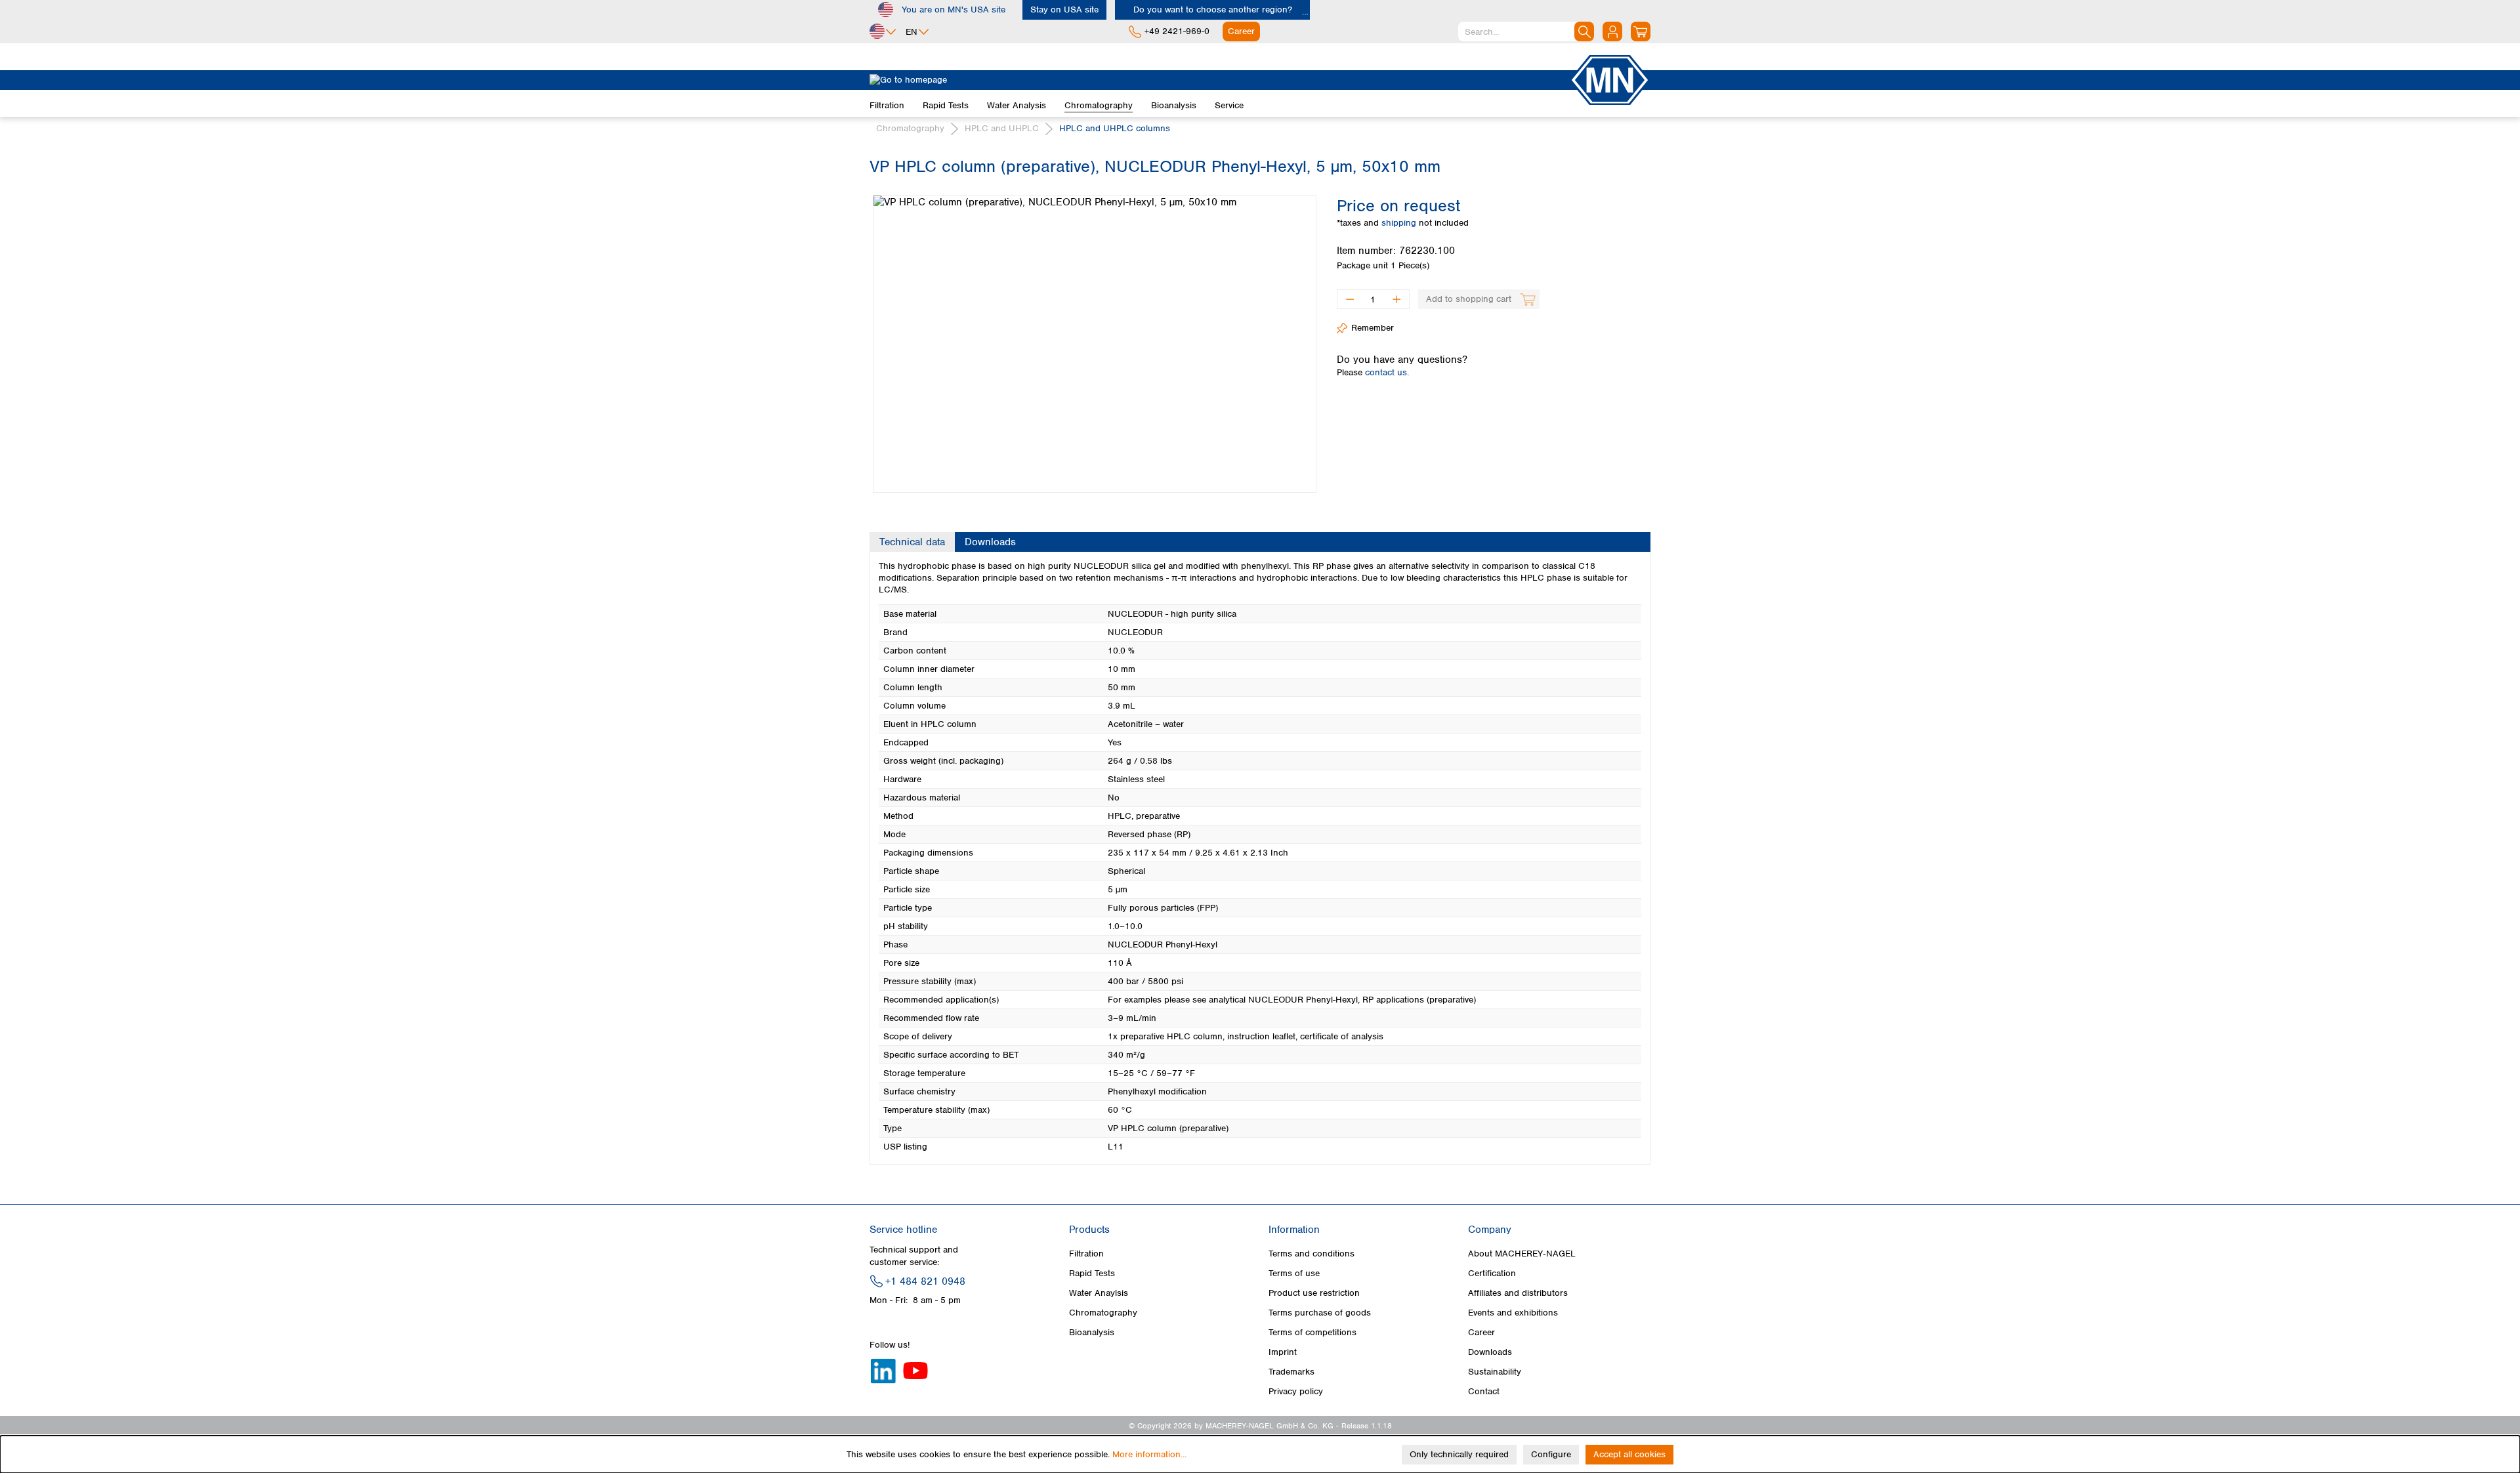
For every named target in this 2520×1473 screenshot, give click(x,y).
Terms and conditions (1312, 1254)
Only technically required (1459, 1454)
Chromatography (1103, 1313)
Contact (1484, 1391)
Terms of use (1294, 1273)
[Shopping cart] (1641, 31)
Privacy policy (1296, 1391)
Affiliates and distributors (1518, 1293)
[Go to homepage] (1219, 80)
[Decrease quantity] (1350, 299)
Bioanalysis (1092, 1332)
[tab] (912, 542)
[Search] (1584, 31)
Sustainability (1495, 1372)
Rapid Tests (1092, 1273)
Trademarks (1291, 1372)
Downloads (1490, 1352)
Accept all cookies (1629, 1454)
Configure (1551, 1454)
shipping (1400, 223)
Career (1481, 1332)
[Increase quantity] (1397, 299)
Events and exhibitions (1513, 1313)
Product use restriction (1314, 1293)
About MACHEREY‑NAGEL (1522, 1254)
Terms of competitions (1312, 1332)
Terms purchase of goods (1320, 1313)
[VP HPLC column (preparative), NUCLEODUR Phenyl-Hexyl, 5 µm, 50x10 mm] (1095, 344)
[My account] (1612, 31)
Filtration (1086, 1254)
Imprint (1283, 1352)
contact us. (1387, 372)
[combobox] (1526, 31)
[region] (1093, 334)
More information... (1149, 1454)
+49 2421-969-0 (1177, 31)
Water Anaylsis (1099, 1293)
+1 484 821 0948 (925, 1281)
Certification (1492, 1273)
